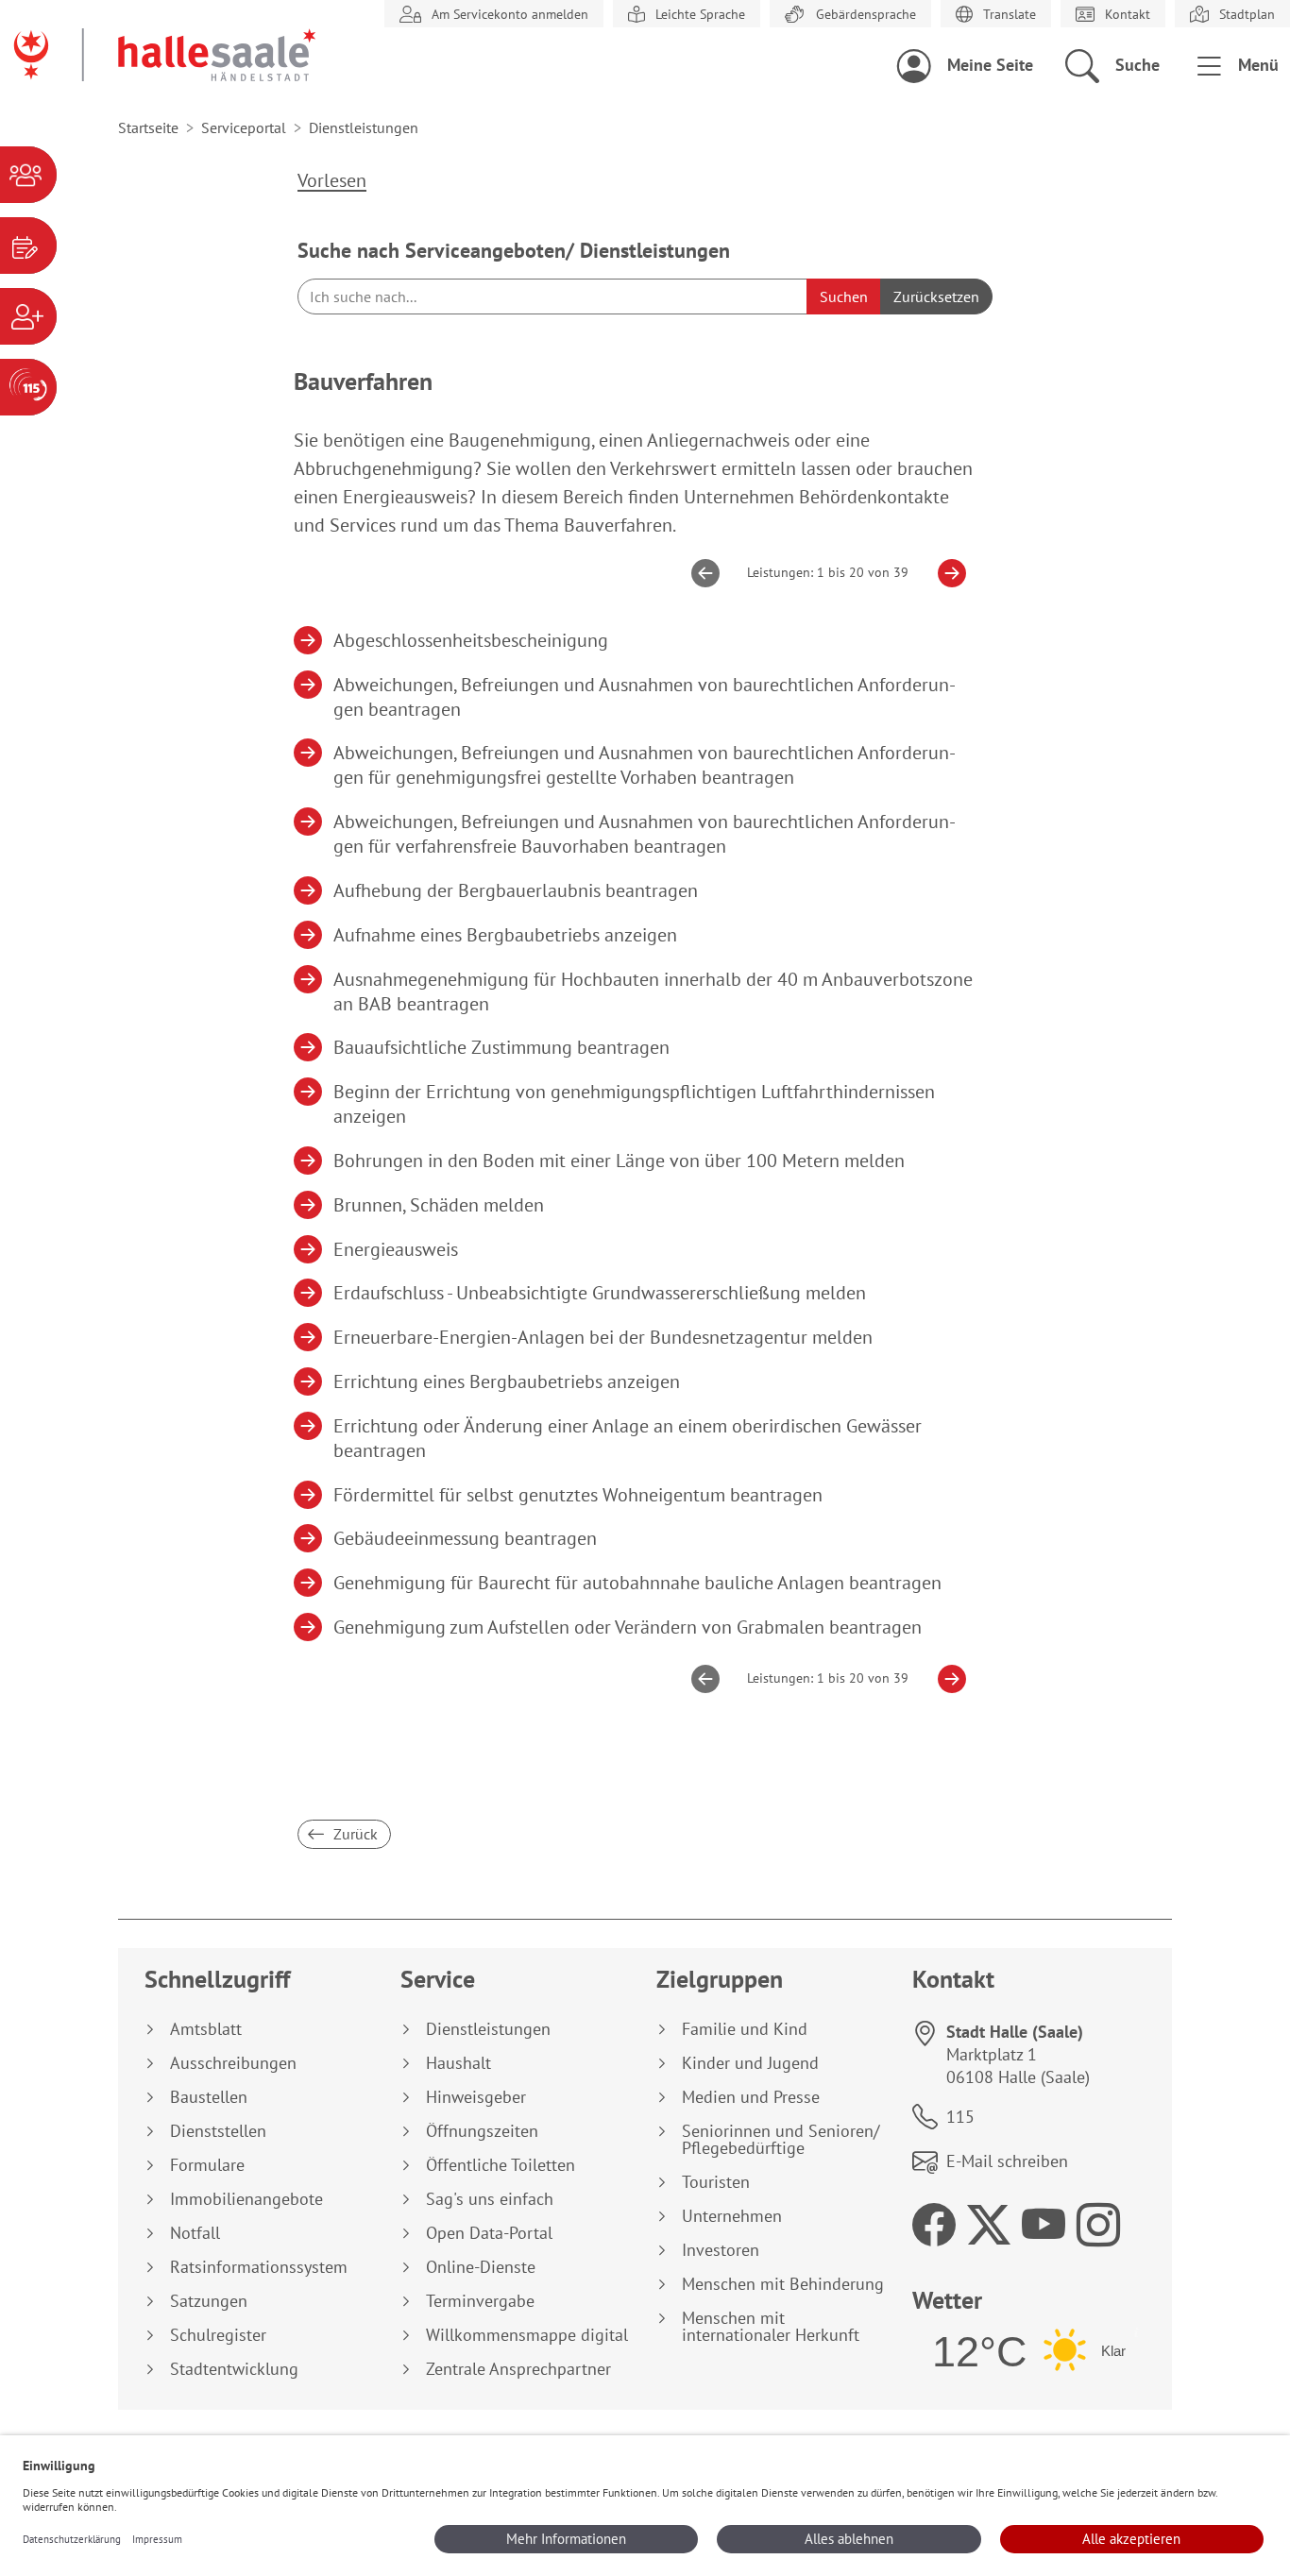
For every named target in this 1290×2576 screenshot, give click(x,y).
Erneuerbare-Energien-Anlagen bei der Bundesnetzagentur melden (603, 1337)
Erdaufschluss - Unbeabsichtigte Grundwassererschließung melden (600, 1293)
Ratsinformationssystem (259, 2267)
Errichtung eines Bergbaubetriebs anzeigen (507, 1381)
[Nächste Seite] (945, 573)
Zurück (354, 1834)
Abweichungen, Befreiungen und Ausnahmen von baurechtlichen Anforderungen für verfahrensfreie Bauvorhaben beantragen (645, 834)
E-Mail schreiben (1007, 2161)
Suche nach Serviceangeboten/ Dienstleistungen (514, 250)
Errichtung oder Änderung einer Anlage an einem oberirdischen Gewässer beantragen (628, 1438)
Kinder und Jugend (750, 2063)
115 (960, 2117)
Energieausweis (396, 1249)
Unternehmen (732, 2216)
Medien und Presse (751, 2097)
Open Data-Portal (489, 2233)
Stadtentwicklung (234, 2369)
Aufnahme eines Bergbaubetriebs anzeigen (506, 935)
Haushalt (458, 2063)
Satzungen (209, 2301)
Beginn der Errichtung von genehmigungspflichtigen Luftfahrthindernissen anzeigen (635, 1104)
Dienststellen (218, 2131)
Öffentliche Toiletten (501, 2165)
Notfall (195, 2233)
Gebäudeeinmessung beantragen (466, 1538)
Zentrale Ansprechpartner (518, 2369)
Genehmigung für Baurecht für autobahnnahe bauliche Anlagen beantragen (638, 1583)
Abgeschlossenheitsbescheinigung (471, 640)
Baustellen (209, 2097)
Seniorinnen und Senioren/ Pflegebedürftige (781, 2140)
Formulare (207, 2165)
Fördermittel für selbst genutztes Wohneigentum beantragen (578, 1495)
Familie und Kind (745, 2029)
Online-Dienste (481, 2267)
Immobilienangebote (246, 2199)
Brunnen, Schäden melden (439, 1205)
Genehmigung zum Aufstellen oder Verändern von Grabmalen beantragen (628, 1627)
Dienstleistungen (488, 2029)
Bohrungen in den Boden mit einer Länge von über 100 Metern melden (620, 1161)
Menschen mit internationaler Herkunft (771, 2327)
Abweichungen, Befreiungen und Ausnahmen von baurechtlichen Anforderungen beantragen (645, 697)
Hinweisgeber (476, 2097)
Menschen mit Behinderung (783, 2284)
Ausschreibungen (233, 2063)
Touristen (716, 2182)
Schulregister (218, 2335)
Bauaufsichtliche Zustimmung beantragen (502, 1047)
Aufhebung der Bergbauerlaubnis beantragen (516, 890)
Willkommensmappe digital (527, 2335)
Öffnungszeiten (482, 2131)
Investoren (721, 2250)
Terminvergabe (480, 2301)
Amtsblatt (206, 2029)
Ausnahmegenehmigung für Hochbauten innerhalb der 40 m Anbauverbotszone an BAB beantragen (653, 991)
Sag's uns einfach (490, 2199)
